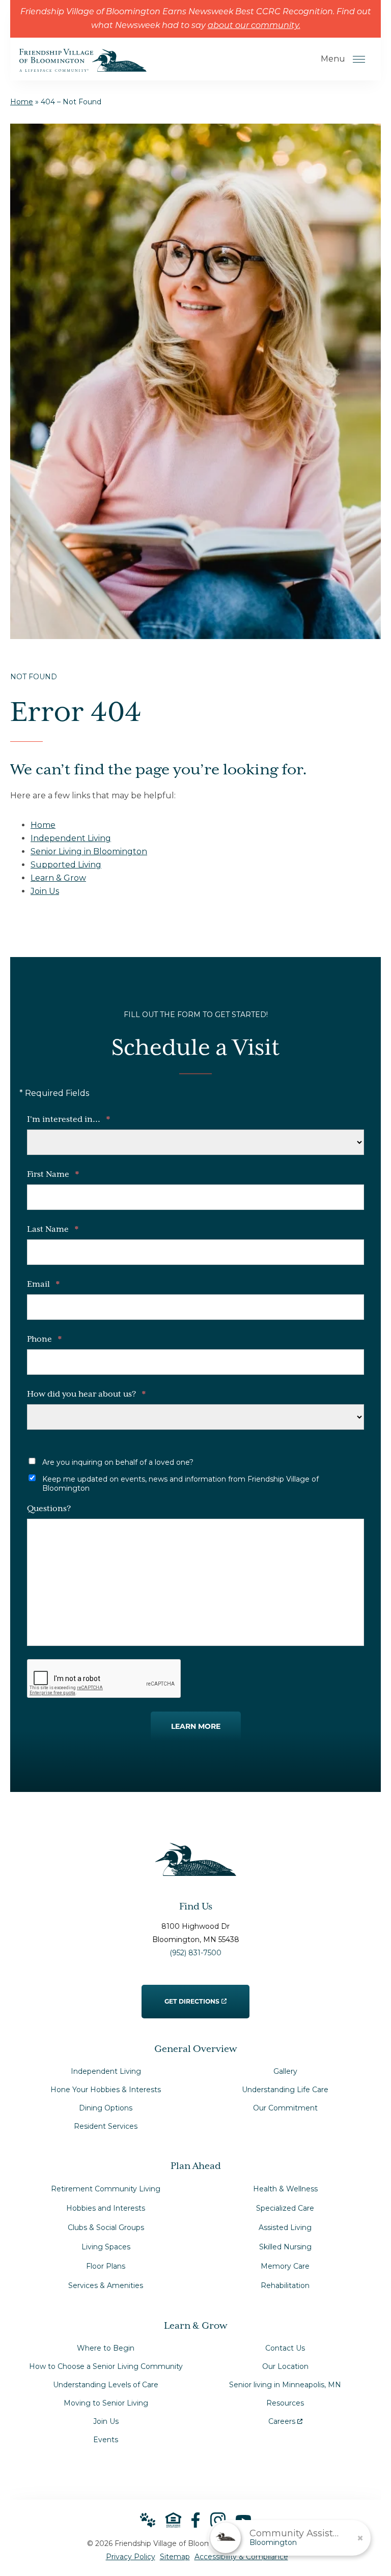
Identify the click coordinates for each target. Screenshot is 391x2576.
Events (106, 2440)
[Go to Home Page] (83, 65)
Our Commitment (285, 2108)
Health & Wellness (285, 2189)
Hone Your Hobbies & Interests (106, 2090)
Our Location (285, 2366)
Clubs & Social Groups (106, 2227)
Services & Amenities (106, 2285)
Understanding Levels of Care (106, 2385)
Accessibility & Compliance (241, 2557)
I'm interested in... (68, 1120)
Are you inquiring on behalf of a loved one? (118, 1462)
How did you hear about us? (86, 1395)
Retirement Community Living (106, 2189)
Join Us (45, 891)
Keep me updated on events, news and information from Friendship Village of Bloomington (180, 1484)
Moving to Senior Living (106, 2403)
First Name (53, 1175)
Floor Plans (106, 2266)
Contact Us (285, 2348)
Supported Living (66, 865)
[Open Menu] (359, 59)
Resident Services (106, 2126)
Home (22, 102)
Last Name (53, 1230)
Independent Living (71, 838)
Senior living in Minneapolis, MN (285, 2385)
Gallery (285, 2071)
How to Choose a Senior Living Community (106, 2366)
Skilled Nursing (285, 2247)
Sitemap (175, 2557)
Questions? (49, 1509)
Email (43, 1285)
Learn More (196, 1726)
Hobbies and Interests (106, 2208)
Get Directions (192, 1995)
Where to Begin (106, 2348)
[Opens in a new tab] (195, 2520)
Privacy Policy (131, 2557)
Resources (285, 2403)
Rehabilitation (285, 2285)
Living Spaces (106, 2247)
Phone (44, 1340)
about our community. (254, 26)
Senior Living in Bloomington (89, 851)
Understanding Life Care (285, 2090)
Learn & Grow (58, 878)
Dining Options (106, 2108)
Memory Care (285, 2266)
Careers (285, 2419)
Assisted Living (285, 2227)
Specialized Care (285, 2208)
